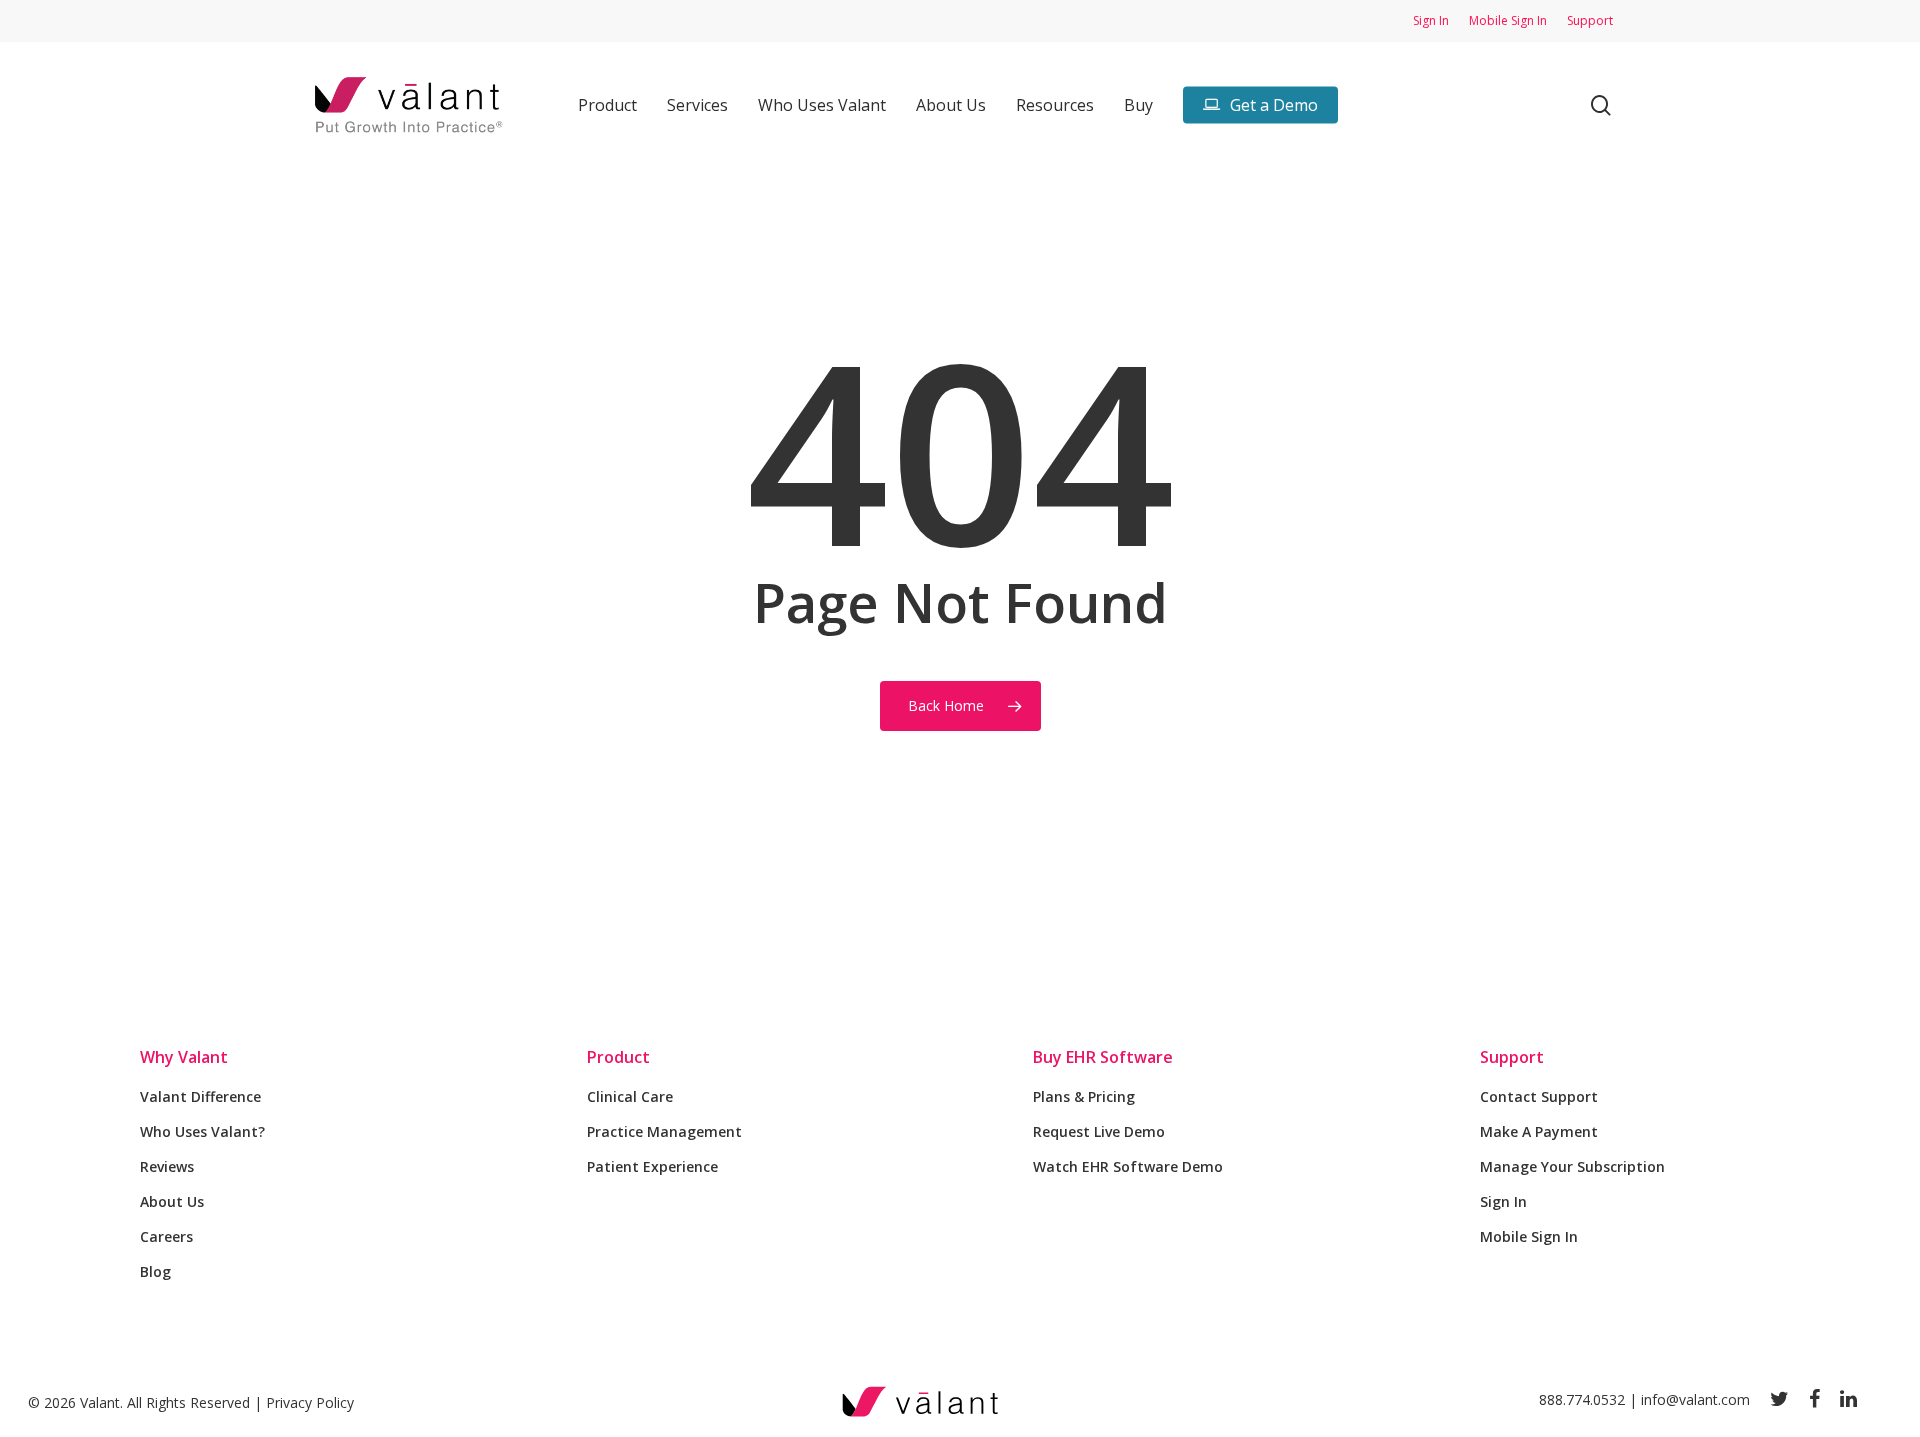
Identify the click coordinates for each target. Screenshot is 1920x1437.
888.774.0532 (1582, 1399)
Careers (166, 1236)
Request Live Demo (1099, 1131)
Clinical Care (630, 1096)
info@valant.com (1695, 1399)
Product (618, 1057)
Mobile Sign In (1529, 1236)
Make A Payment (1539, 1131)
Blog (155, 1271)
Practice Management (664, 1131)
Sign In (1503, 1201)
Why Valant (184, 1057)
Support (1512, 1057)
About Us (172, 1201)
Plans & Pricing (1084, 1096)
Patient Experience (652, 1166)
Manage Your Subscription (1572, 1166)
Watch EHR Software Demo (1128, 1166)
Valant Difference (200, 1096)
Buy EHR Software (1103, 1057)
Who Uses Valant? (202, 1131)
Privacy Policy (310, 1402)
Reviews (167, 1166)
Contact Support (1539, 1096)
